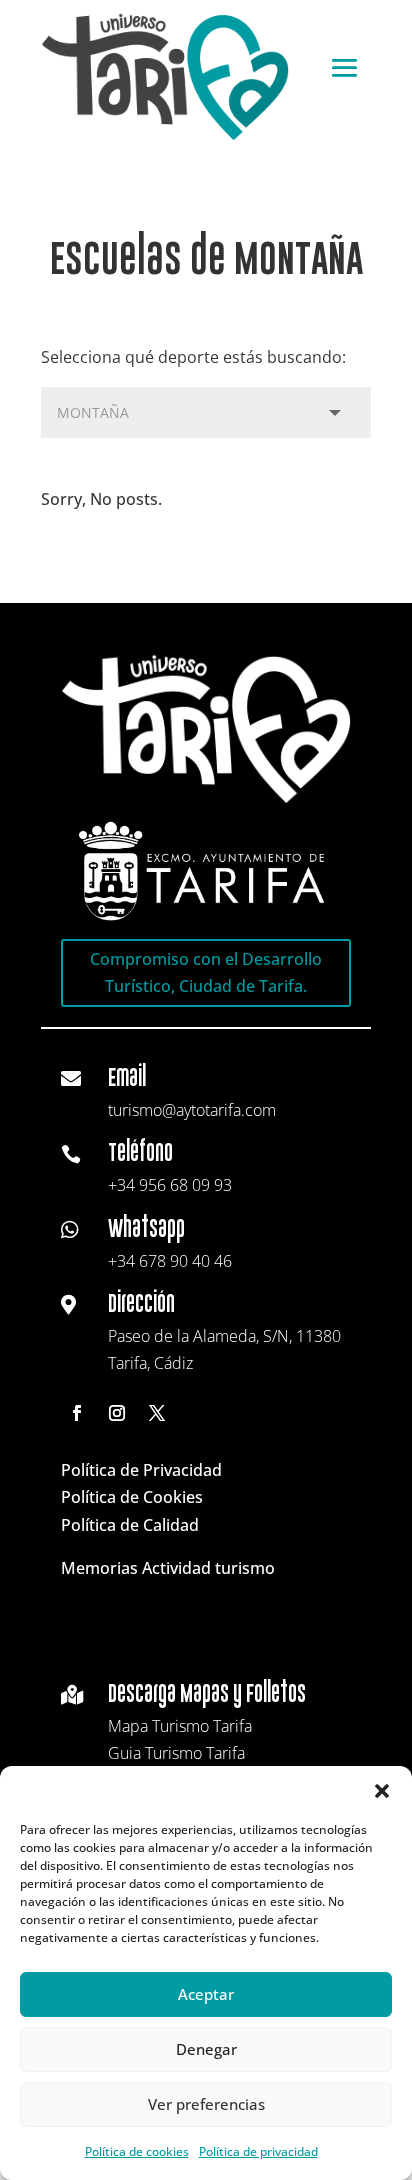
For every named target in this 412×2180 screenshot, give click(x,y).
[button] (382, 1791)
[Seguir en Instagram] (117, 1413)
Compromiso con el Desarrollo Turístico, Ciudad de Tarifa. (206, 972)
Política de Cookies (132, 1497)
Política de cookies (137, 2151)
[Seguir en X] (157, 1413)
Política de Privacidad (141, 1470)
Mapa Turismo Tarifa (180, 1726)
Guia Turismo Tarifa (176, 1753)
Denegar (206, 2049)
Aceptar (206, 1994)
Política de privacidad (258, 2151)
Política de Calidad (130, 1525)
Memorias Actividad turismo (168, 1568)
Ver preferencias (206, 2104)
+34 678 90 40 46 (170, 1261)
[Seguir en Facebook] (77, 1413)
